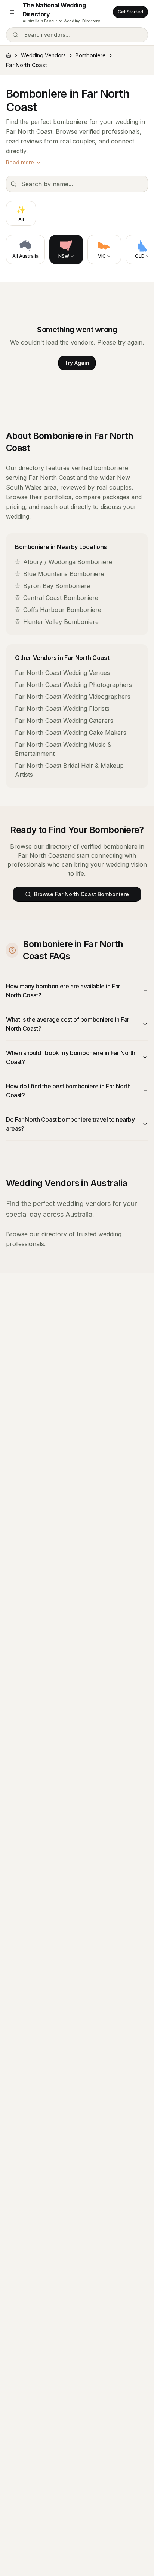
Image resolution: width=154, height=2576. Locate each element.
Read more (20, 162)
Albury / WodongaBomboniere (68, 562)
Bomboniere (91, 55)
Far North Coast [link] (27, 65)
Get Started (130, 12)
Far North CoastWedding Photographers (73, 685)
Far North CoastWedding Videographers (73, 697)
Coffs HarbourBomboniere (62, 610)
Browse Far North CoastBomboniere (81, 894)
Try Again (77, 363)
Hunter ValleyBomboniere (61, 622)
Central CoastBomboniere (61, 598)
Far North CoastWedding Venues (62, 673)
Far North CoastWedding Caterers (64, 721)
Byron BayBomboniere (57, 586)
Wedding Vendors (43, 55)
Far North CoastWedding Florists (62, 709)
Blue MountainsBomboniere (64, 574)
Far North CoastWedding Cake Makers (71, 733)
